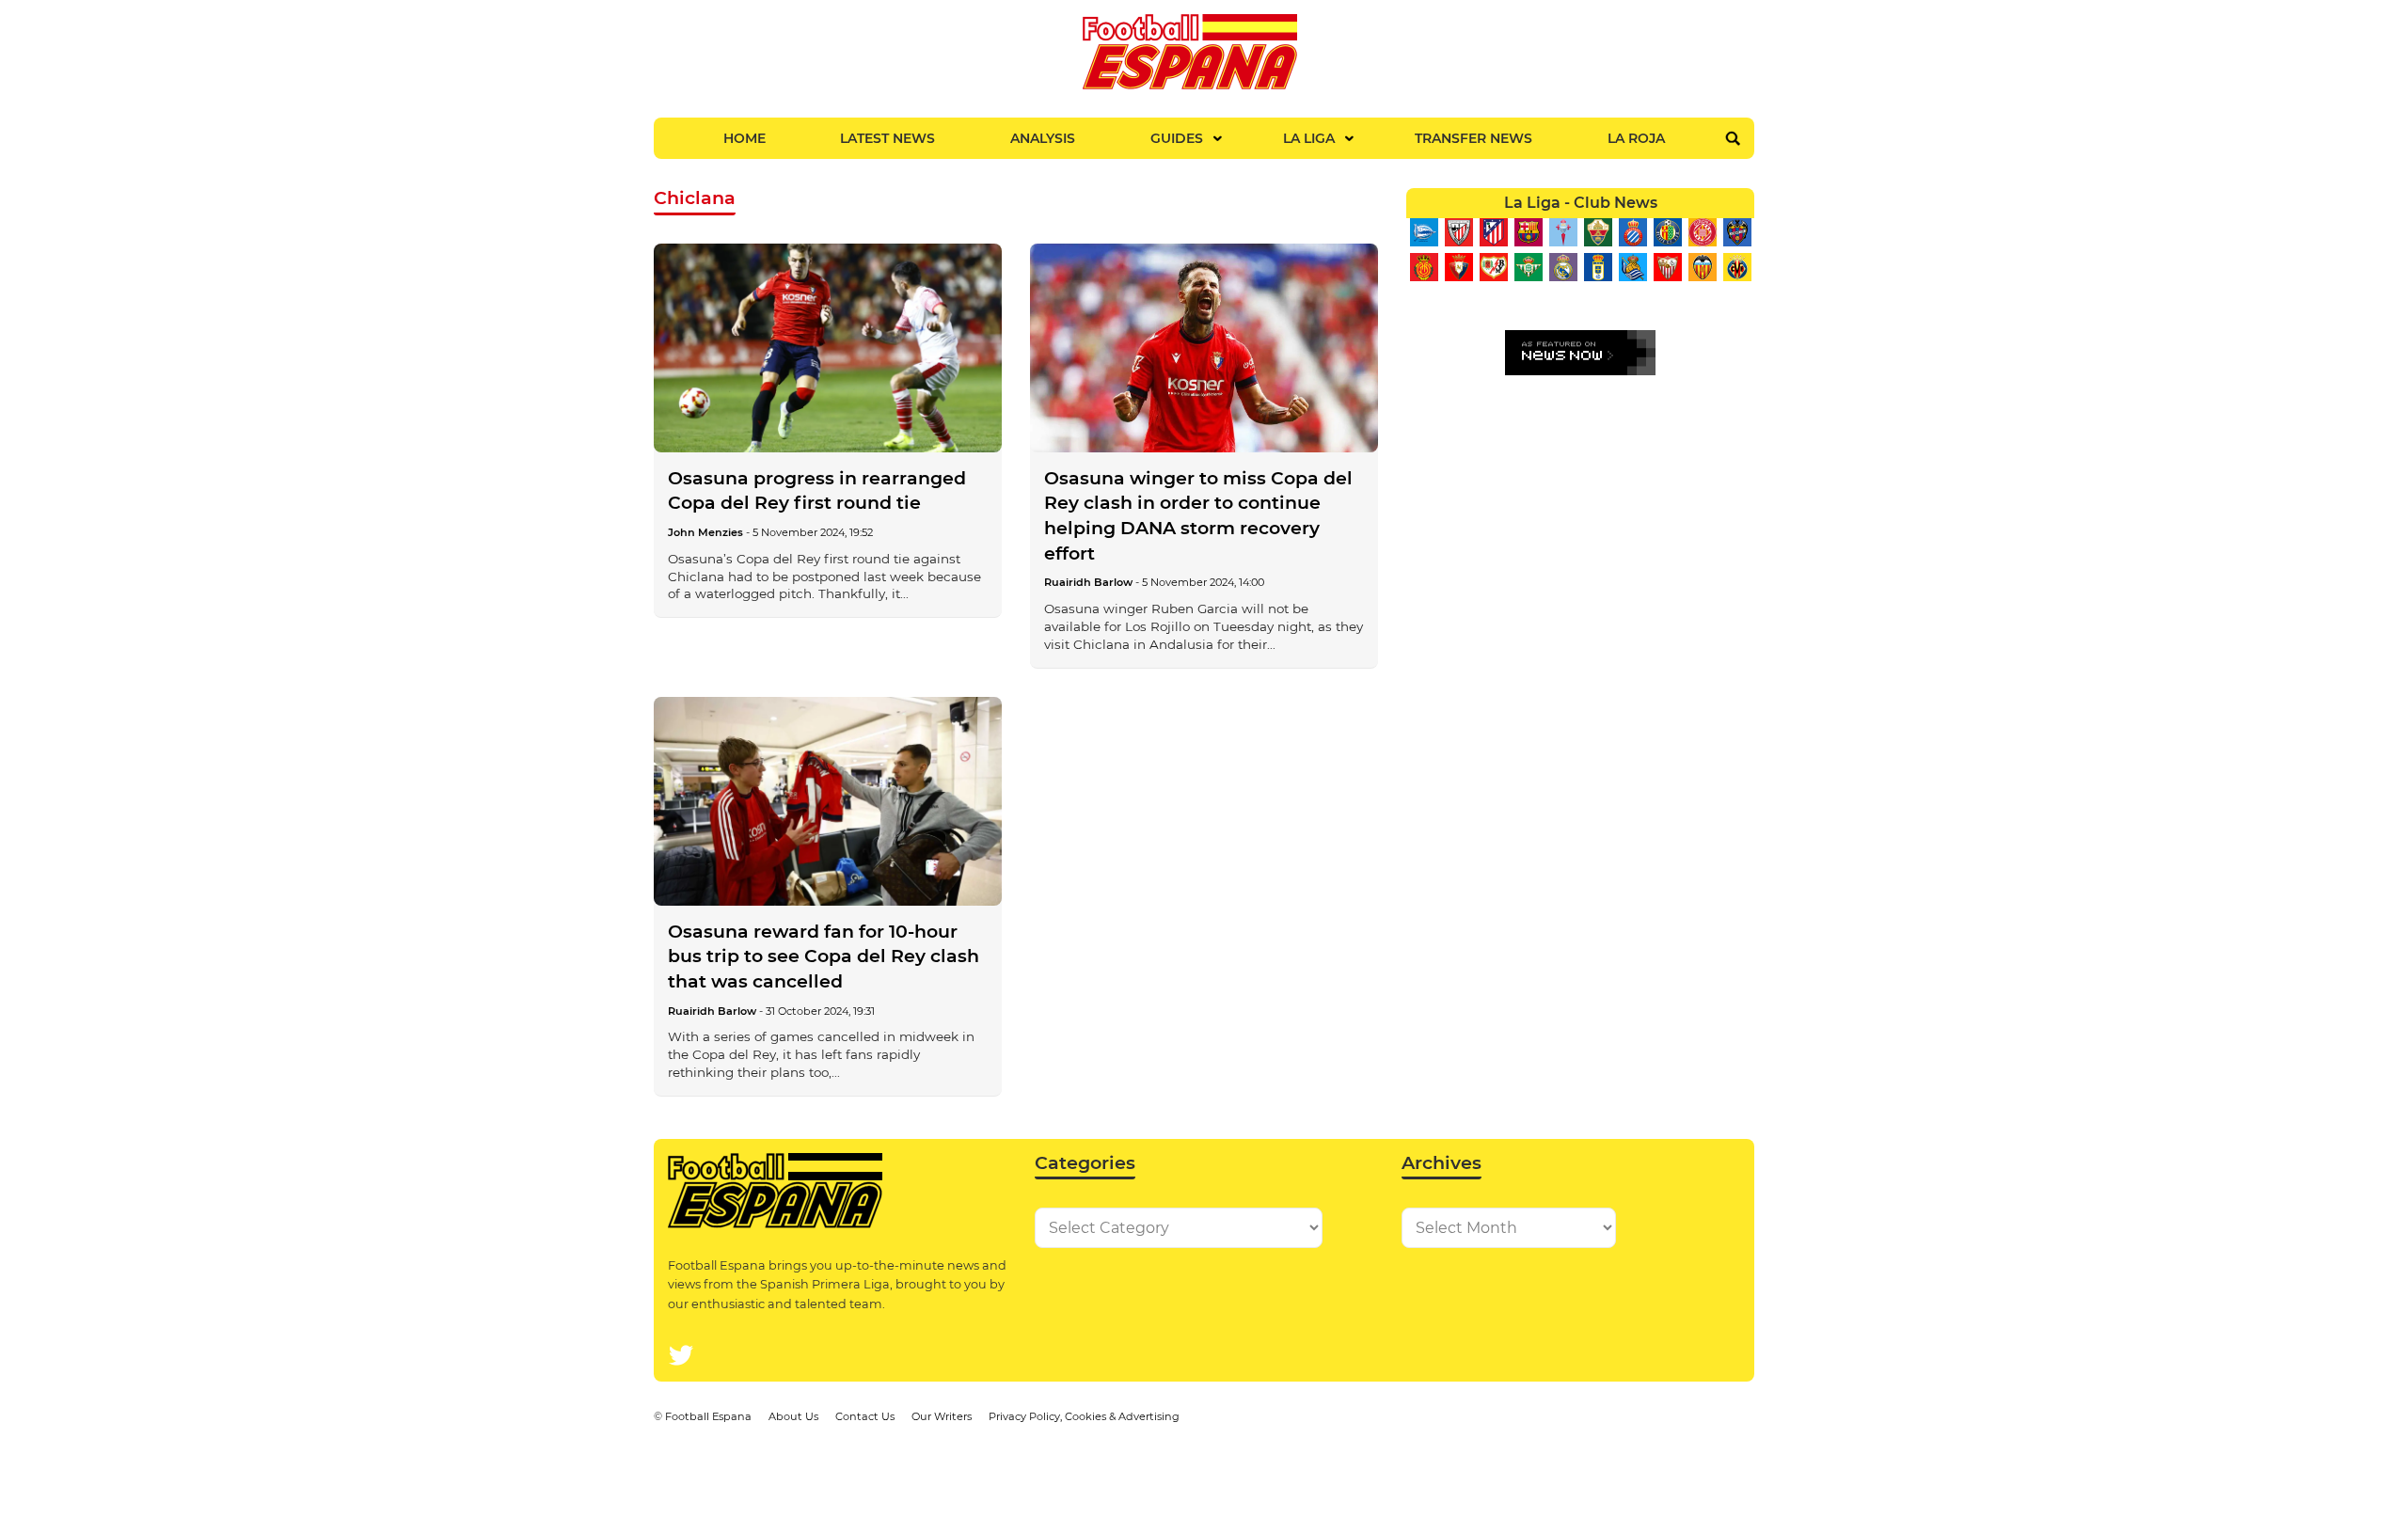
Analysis (1043, 138)
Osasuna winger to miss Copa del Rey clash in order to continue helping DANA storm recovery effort (1198, 516)
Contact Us (865, 1416)
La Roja (1636, 138)
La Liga (1309, 138)
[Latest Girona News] (1702, 232)
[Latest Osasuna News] (1458, 267)
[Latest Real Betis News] (1528, 267)
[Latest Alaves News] (1424, 232)
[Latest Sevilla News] (1667, 267)
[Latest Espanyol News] (1632, 232)
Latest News (887, 138)
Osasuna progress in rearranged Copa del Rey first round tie (817, 491)
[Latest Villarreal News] (1737, 267)
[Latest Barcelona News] (1528, 232)
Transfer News (1473, 138)
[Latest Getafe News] (1667, 232)
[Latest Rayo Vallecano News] (1493, 267)
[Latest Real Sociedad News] (1632, 267)
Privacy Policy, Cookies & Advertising (1084, 1416)
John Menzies (705, 532)
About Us (793, 1416)
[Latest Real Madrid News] (1563, 267)
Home (745, 138)
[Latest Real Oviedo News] (1598, 267)
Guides (1177, 138)
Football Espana (708, 1416)
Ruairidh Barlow (1088, 582)
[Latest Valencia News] (1702, 267)
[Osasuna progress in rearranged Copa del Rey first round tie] (828, 348)
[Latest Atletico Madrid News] (1493, 232)
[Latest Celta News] (1563, 232)
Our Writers (942, 1416)
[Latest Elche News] (1598, 232)
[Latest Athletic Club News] (1458, 232)
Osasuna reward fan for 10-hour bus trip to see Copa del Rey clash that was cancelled (824, 956)
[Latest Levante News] (1737, 232)
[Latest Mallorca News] (1424, 267)
